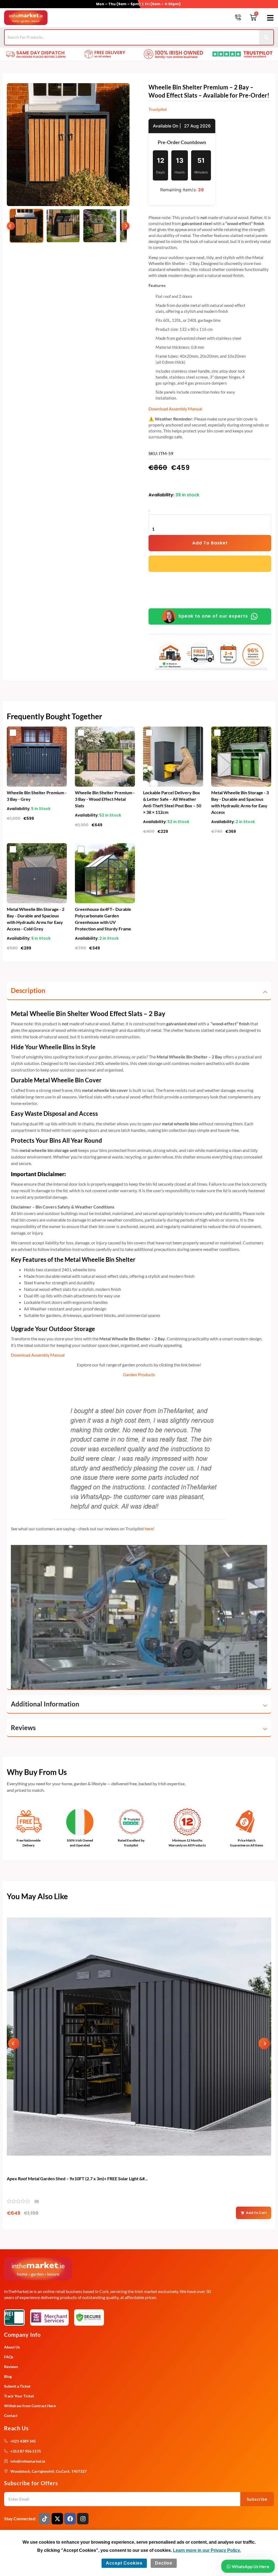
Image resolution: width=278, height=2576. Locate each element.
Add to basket (210, 543)
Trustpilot (158, 109)
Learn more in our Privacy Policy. (207, 2550)
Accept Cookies (124, 2563)
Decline (164, 2563)
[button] (269, 18)
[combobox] (132, 37)
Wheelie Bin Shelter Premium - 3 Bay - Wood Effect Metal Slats (105, 799)
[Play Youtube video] (139, 1617)
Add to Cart (256, 2213)
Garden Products (139, 1374)
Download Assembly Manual (175, 409)
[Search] (266, 37)
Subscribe (257, 2499)
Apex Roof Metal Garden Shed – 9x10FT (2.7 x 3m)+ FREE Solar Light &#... (77, 2178)
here (149, 1529)
